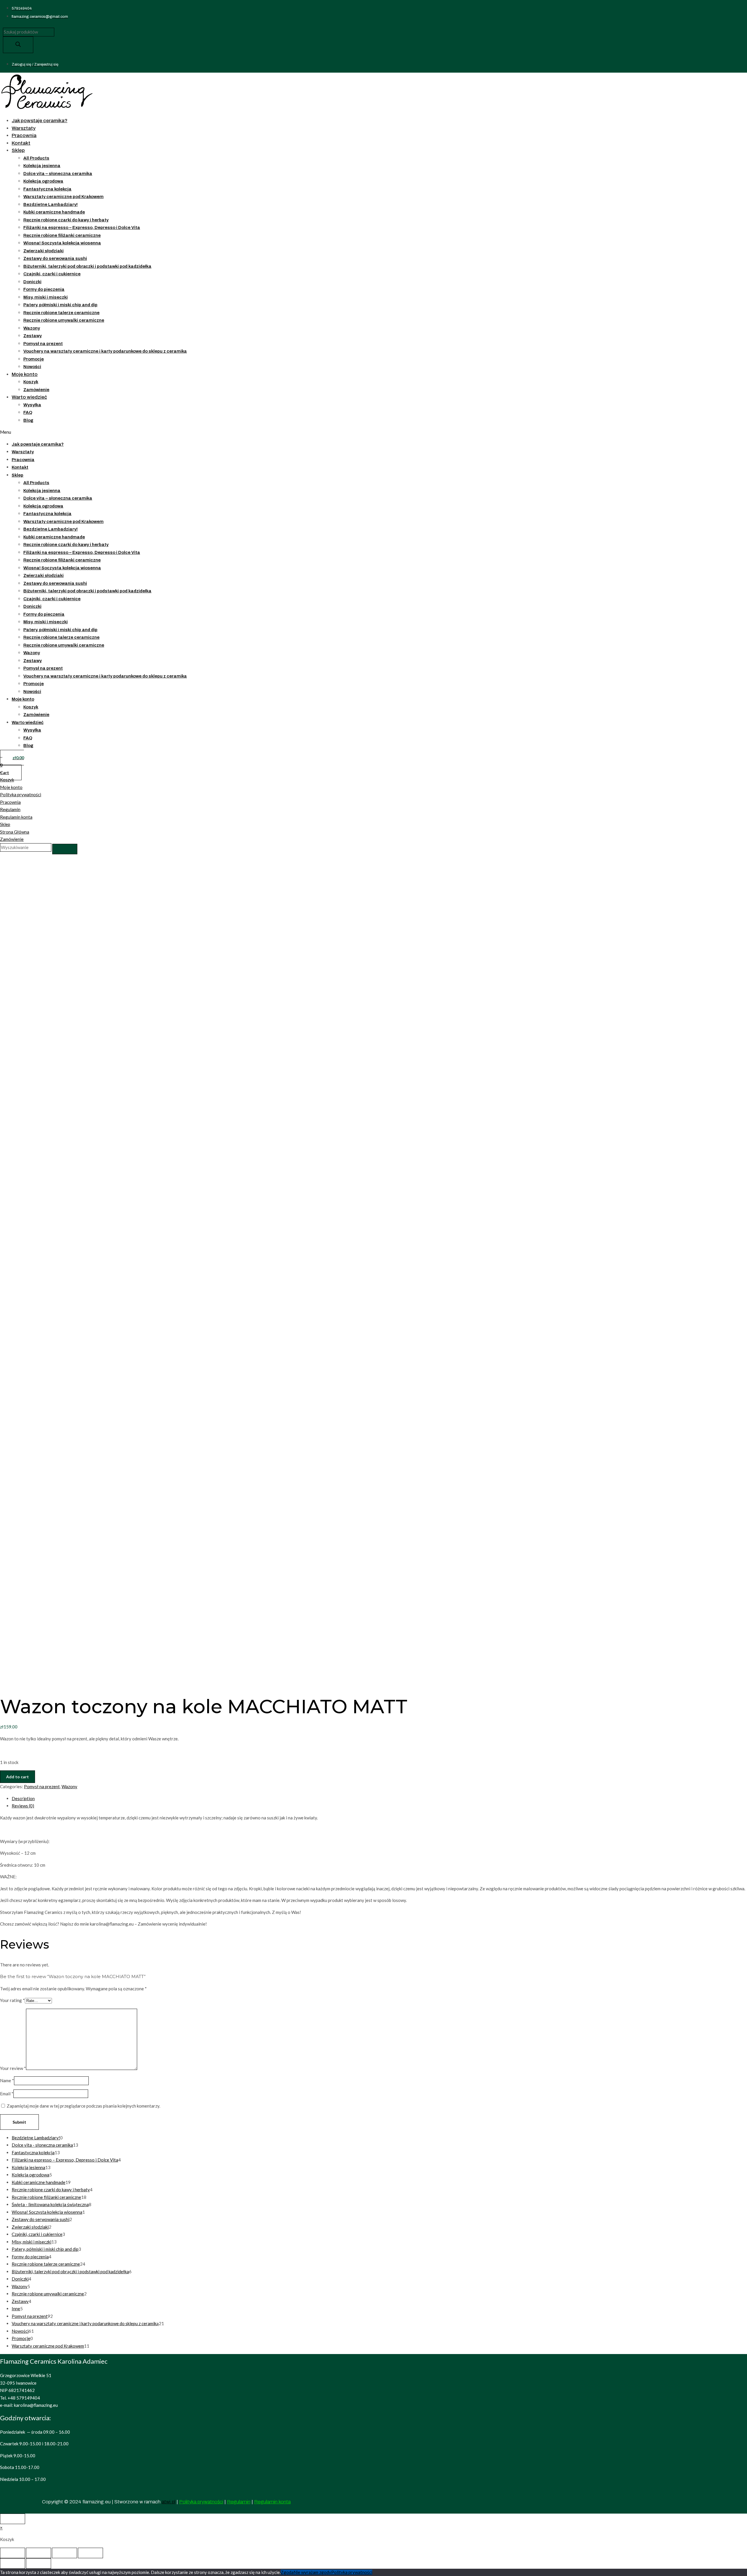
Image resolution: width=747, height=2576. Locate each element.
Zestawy (33, 336)
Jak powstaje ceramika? (40, 121)
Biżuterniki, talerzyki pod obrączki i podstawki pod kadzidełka (87, 266)
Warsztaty (24, 128)
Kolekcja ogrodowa (43, 181)
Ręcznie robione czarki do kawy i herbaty (66, 220)
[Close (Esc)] (13, 2553)
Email (7, 2094)
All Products (36, 158)
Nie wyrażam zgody (312, 2572)
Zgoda (287, 2572)
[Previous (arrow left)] (13, 2563)
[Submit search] (65, 849)
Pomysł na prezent (43, 344)
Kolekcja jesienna (42, 166)
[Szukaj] (18, 45)
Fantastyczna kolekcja (47, 189)
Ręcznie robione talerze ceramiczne (61, 313)
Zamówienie (36, 390)
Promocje (34, 359)
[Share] (39, 2553)
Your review (13, 2068)
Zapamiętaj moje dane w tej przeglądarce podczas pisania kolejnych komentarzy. (83, 2106)
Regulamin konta (16, 817)
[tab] (379, 1799)
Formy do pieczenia (44, 289)
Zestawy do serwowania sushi (55, 258)
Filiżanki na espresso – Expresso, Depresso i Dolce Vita (82, 228)
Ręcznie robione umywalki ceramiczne (64, 320)
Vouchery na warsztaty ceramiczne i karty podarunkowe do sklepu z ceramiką (105, 351)
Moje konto (25, 374)
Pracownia (24, 135)
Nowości (32, 367)
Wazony (32, 328)
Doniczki (32, 282)
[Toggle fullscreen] (64, 2553)
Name (7, 2080)
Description (23, 1798)
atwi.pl (169, 2502)
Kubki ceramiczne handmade (54, 212)
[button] (148, 432)
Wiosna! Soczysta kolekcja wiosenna (62, 243)
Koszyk (31, 382)
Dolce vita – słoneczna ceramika (58, 174)
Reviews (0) (23, 1806)
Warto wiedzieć (29, 397)
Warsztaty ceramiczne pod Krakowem (63, 197)
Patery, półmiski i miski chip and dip (60, 305)
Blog (28, 420)
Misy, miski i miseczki (46, 297)
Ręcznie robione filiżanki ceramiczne (62, 235)
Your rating (12, 2000)
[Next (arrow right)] (39, 2563)
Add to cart (18, 1777)
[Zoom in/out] (90, 2553)
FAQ (28, 412)
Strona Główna (15, 832)
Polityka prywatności (21, 794)
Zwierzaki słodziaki (43, 251)
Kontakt (21, 143)
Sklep (18, 150)
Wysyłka (32, 405)
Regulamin (10, 809)
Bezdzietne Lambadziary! (50, 204)
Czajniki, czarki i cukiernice (52, 274)
